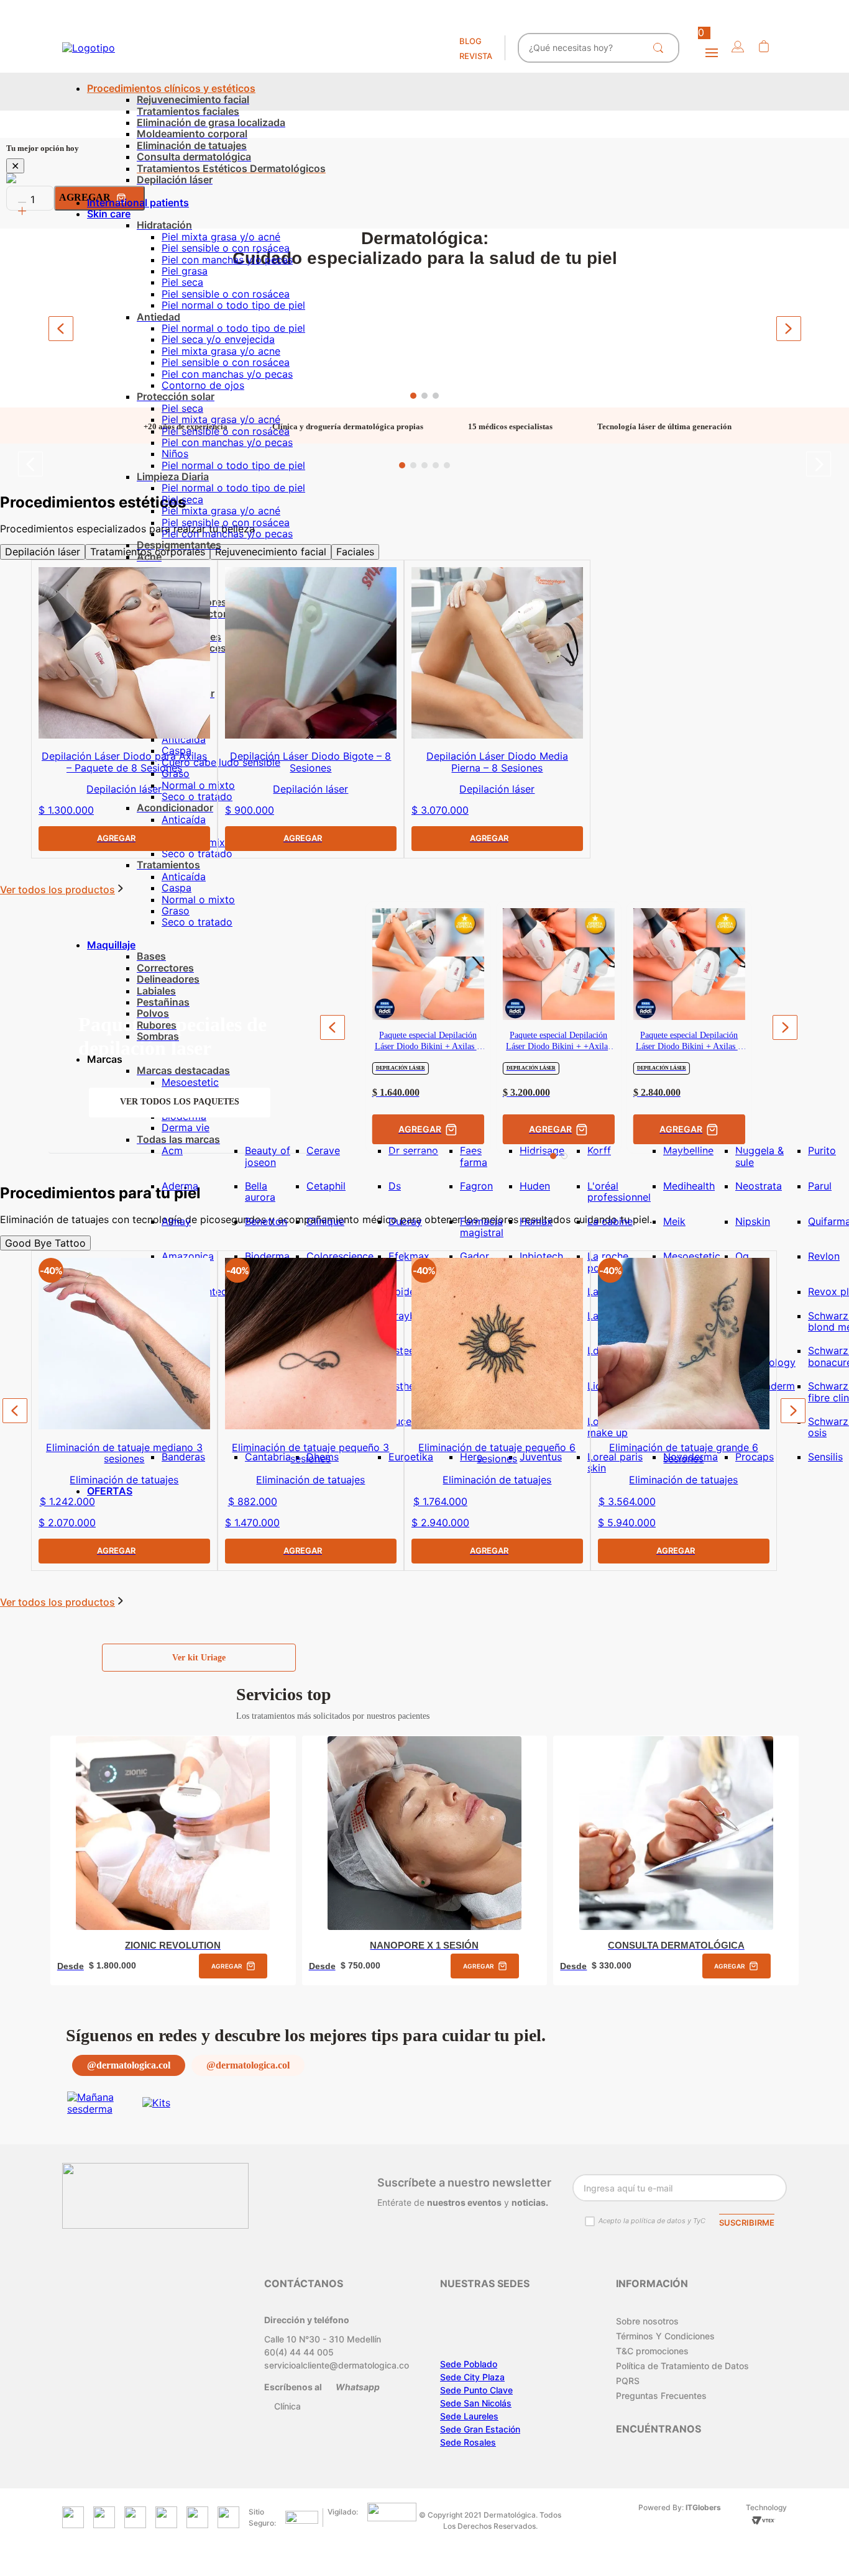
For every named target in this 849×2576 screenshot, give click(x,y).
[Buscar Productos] (661, 48)
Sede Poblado (469, 2364)
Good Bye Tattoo (45, 1243)
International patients (138, 203)
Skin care (109, 214)
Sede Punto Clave (476, 2390)
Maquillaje (111, 945)
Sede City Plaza (472, 2377)
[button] (738, 48)
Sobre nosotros (647, 2321)
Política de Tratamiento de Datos (682, 2366)
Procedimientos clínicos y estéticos (171, 88)
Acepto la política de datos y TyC (652, 2221)
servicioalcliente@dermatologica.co (337, 2365)
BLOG (470, 41)
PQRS (628, 2381)
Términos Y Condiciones (665, 2336)
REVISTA (476, 56)
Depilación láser (43, 552)
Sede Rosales (468, 2442)
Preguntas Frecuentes (661, 2396)
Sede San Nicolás (476, 2403)
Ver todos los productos (57, 1602)
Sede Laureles (469, 2416)
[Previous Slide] (61, 329)
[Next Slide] (789, 329)
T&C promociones (652, 2351)
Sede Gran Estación (480, 2429)
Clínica (287, 2406)
